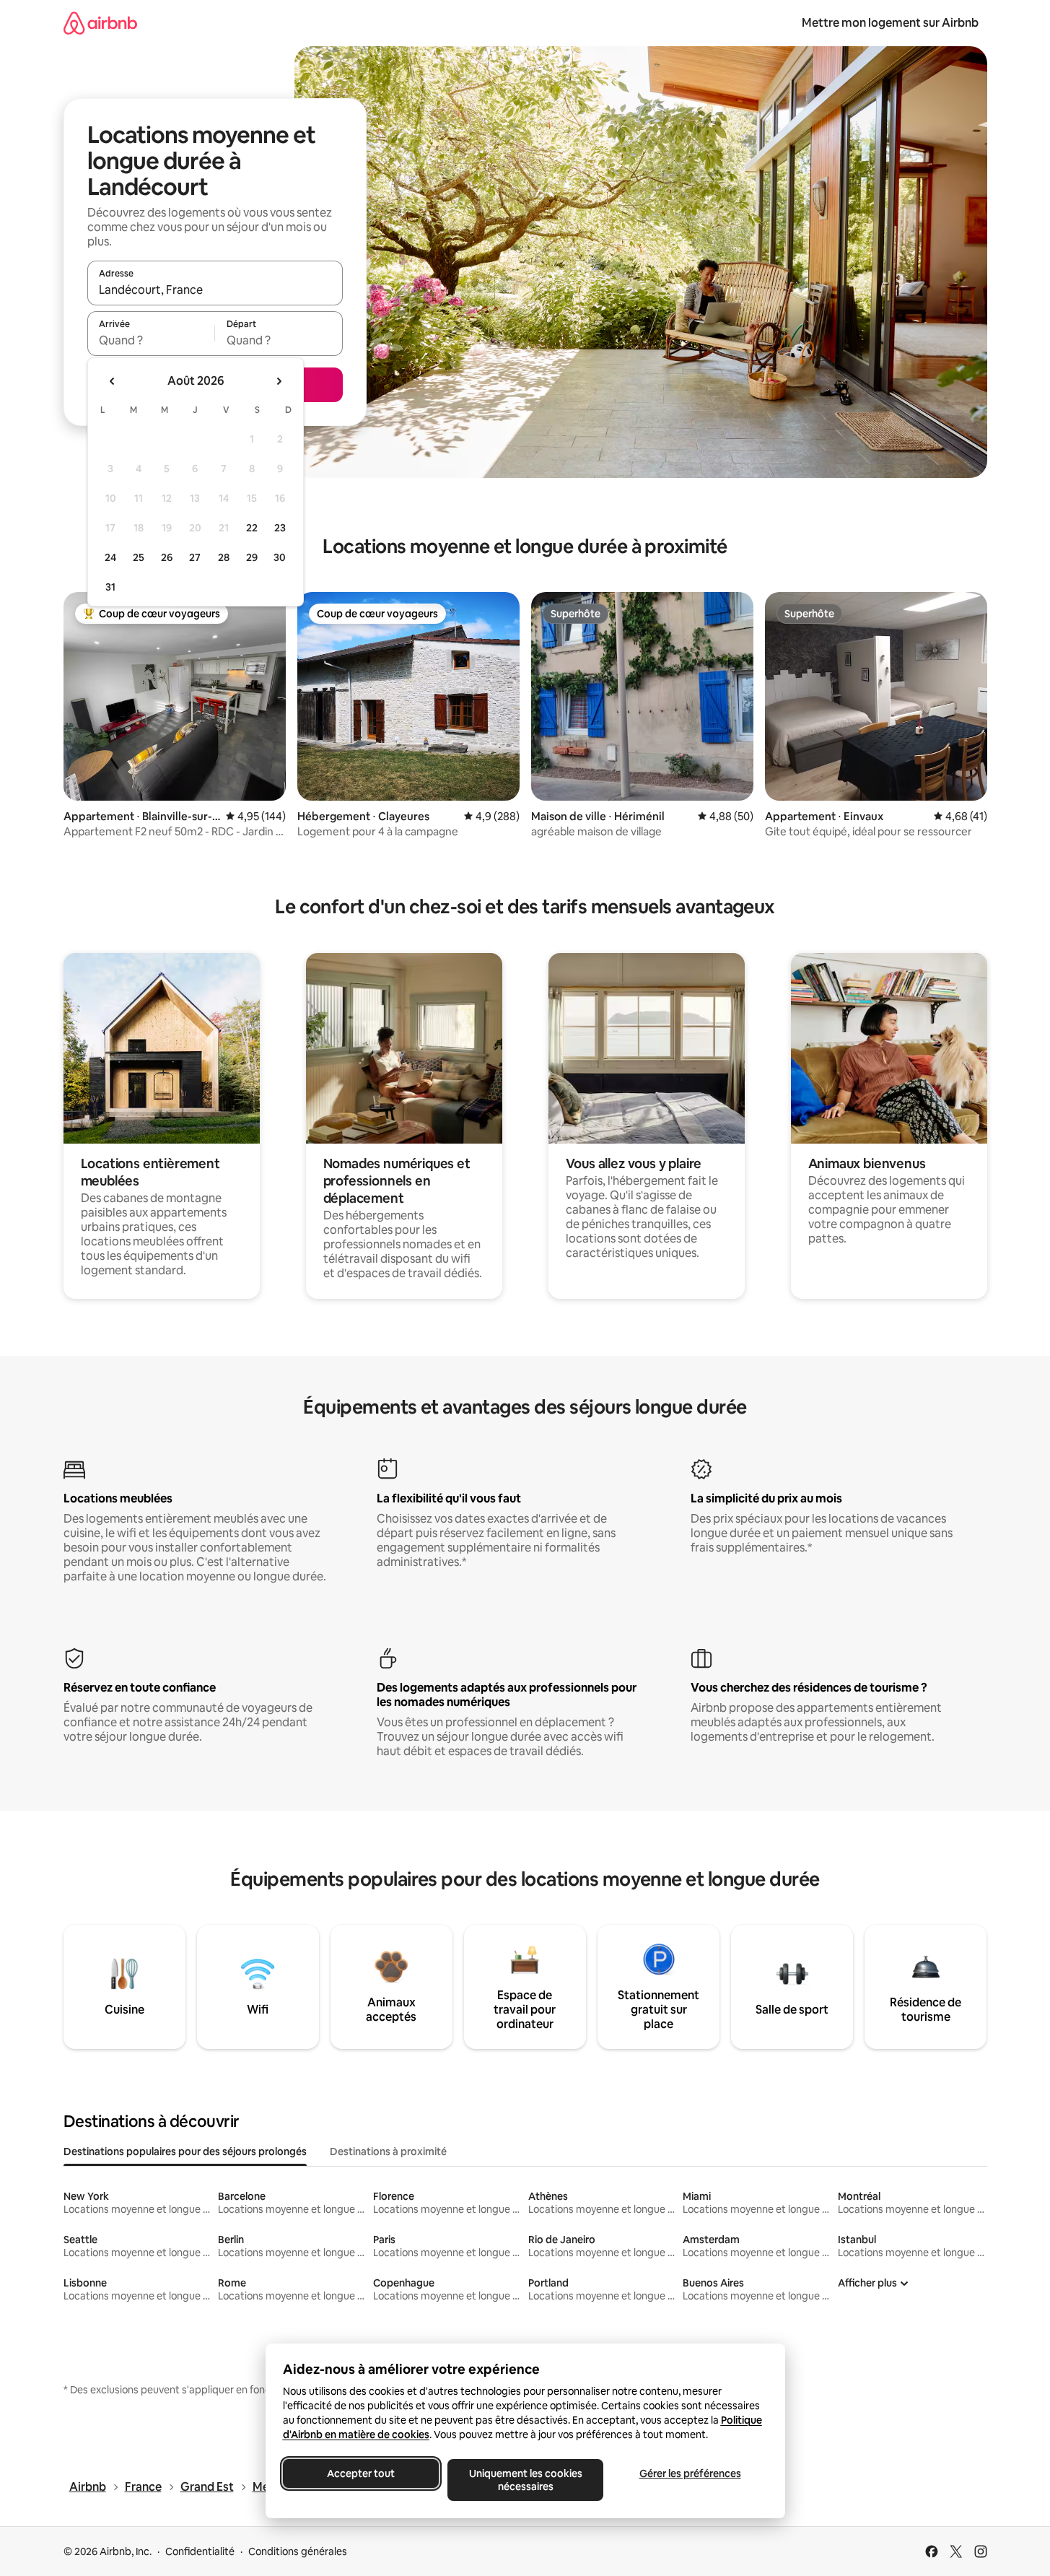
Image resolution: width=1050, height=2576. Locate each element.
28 (224, 557)
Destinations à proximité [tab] (388, 2151)
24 (110, 557)
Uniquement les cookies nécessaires (525, 2480)
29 (252, 557)
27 (195, 557)
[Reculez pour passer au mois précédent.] (113, 381)
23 (280, 528)
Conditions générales (298, 2551)
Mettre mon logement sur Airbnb (890, 23)
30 (280, 557)
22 (252, 528)
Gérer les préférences (690, 2473)
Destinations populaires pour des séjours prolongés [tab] (185, 2151)
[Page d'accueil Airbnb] (100, 23)
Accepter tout (361, 2473)
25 (139, 557)
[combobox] (215, 290)
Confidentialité (200, 2551)
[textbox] (151, 340)
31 (110, 587)
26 (167, 557)
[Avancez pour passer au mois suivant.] (279, 381)
